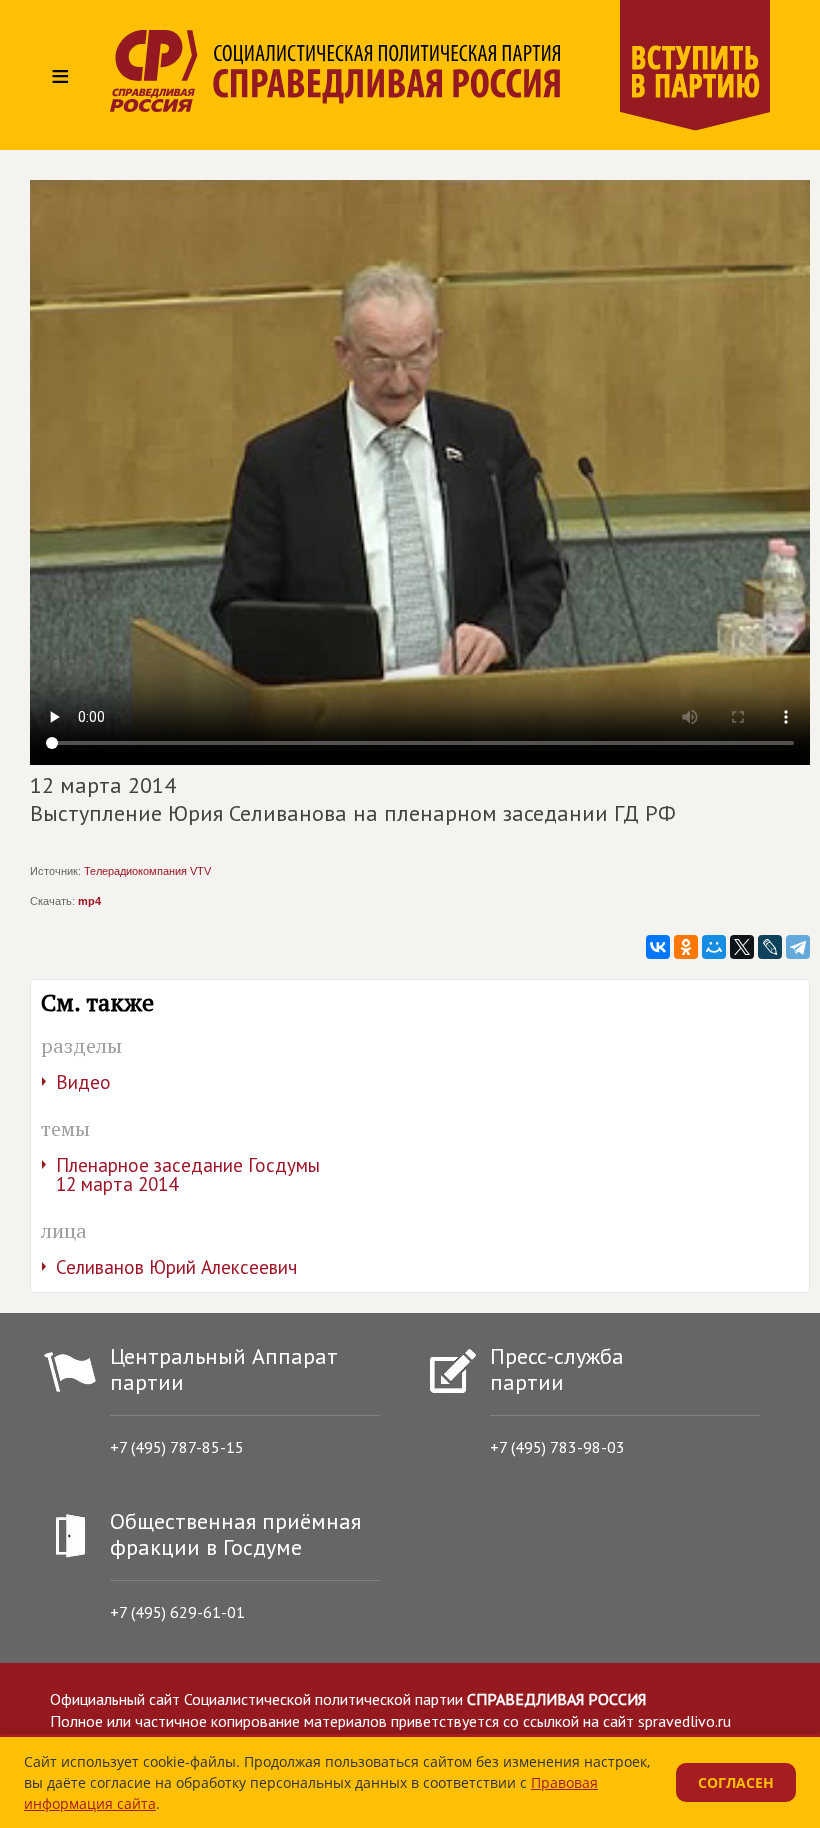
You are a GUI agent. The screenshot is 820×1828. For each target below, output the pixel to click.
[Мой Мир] (714, 947)
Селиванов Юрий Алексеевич (176, 1267)
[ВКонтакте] (658, 947)
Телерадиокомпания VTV (147, 871)
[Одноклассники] (686, 947)
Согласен (736, 1782)
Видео (83, 1082)
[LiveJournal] (770, 947)
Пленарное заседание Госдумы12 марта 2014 (188, 1174)
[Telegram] (798, 947)
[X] (742, 947)
